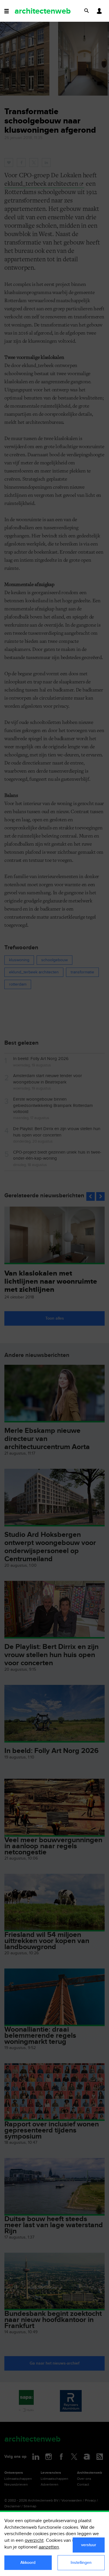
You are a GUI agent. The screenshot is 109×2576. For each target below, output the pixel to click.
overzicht (34, 2541)
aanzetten (49, 2547)
